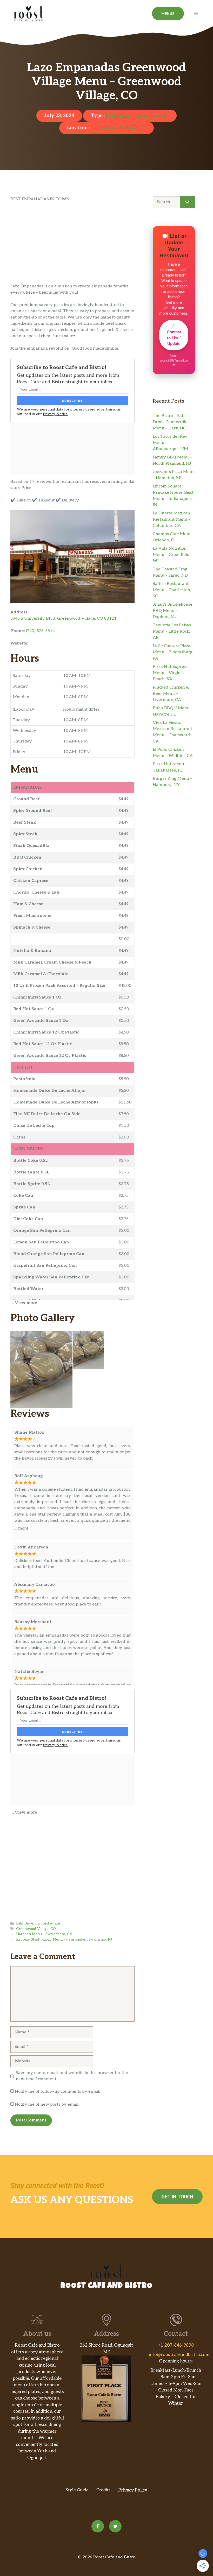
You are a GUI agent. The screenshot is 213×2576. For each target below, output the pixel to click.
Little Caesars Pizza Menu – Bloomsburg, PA (173, 652)
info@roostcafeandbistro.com (179, 2355)
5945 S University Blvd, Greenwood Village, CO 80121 (64, 618)
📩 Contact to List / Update (174, 335)
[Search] (187, 202)
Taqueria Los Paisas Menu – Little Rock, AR (172, 631)
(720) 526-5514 (40, 631)
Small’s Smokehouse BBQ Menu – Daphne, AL (173, 611)
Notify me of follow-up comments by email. (57, 2092)
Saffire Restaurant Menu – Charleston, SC (172, 590)
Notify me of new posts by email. (47, 2104)
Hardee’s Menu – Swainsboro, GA (44, 1934)
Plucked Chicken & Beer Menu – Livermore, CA (171, 694)
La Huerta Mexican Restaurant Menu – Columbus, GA (172, 519)
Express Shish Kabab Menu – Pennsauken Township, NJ (64, 1940)
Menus (168, 13)
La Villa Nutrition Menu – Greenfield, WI (172, 555)
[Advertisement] (72, 245)
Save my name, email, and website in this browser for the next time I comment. (72, 2076)
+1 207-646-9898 (176, 2345)
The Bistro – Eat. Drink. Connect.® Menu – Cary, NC (169, 422)
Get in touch (177, 2197)
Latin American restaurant (137, 116)
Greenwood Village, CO (118, 128)
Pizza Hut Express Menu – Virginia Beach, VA (170, 673)
